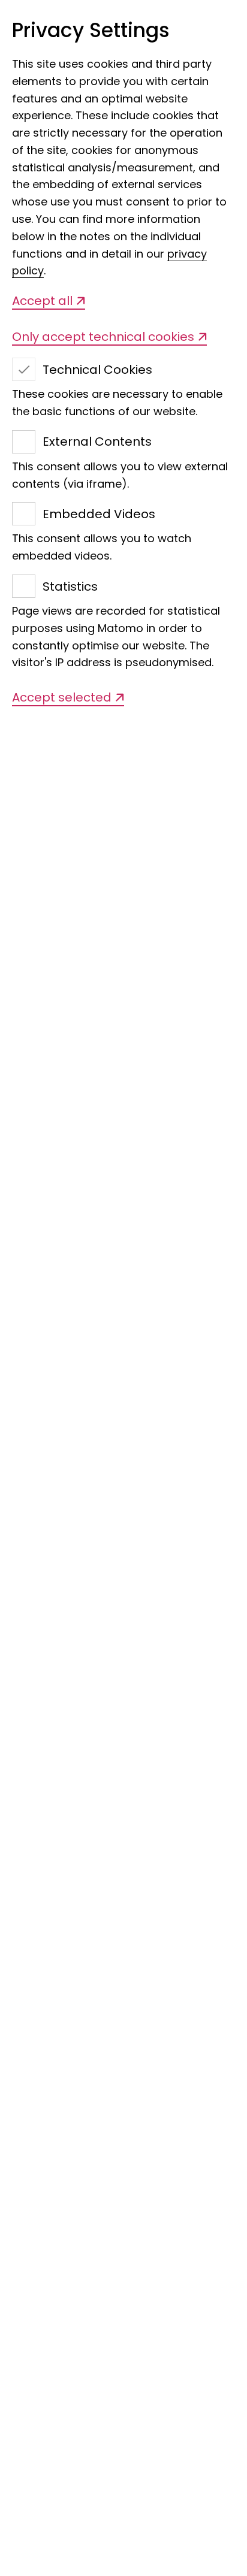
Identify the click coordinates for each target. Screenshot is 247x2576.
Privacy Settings (91, 31)
